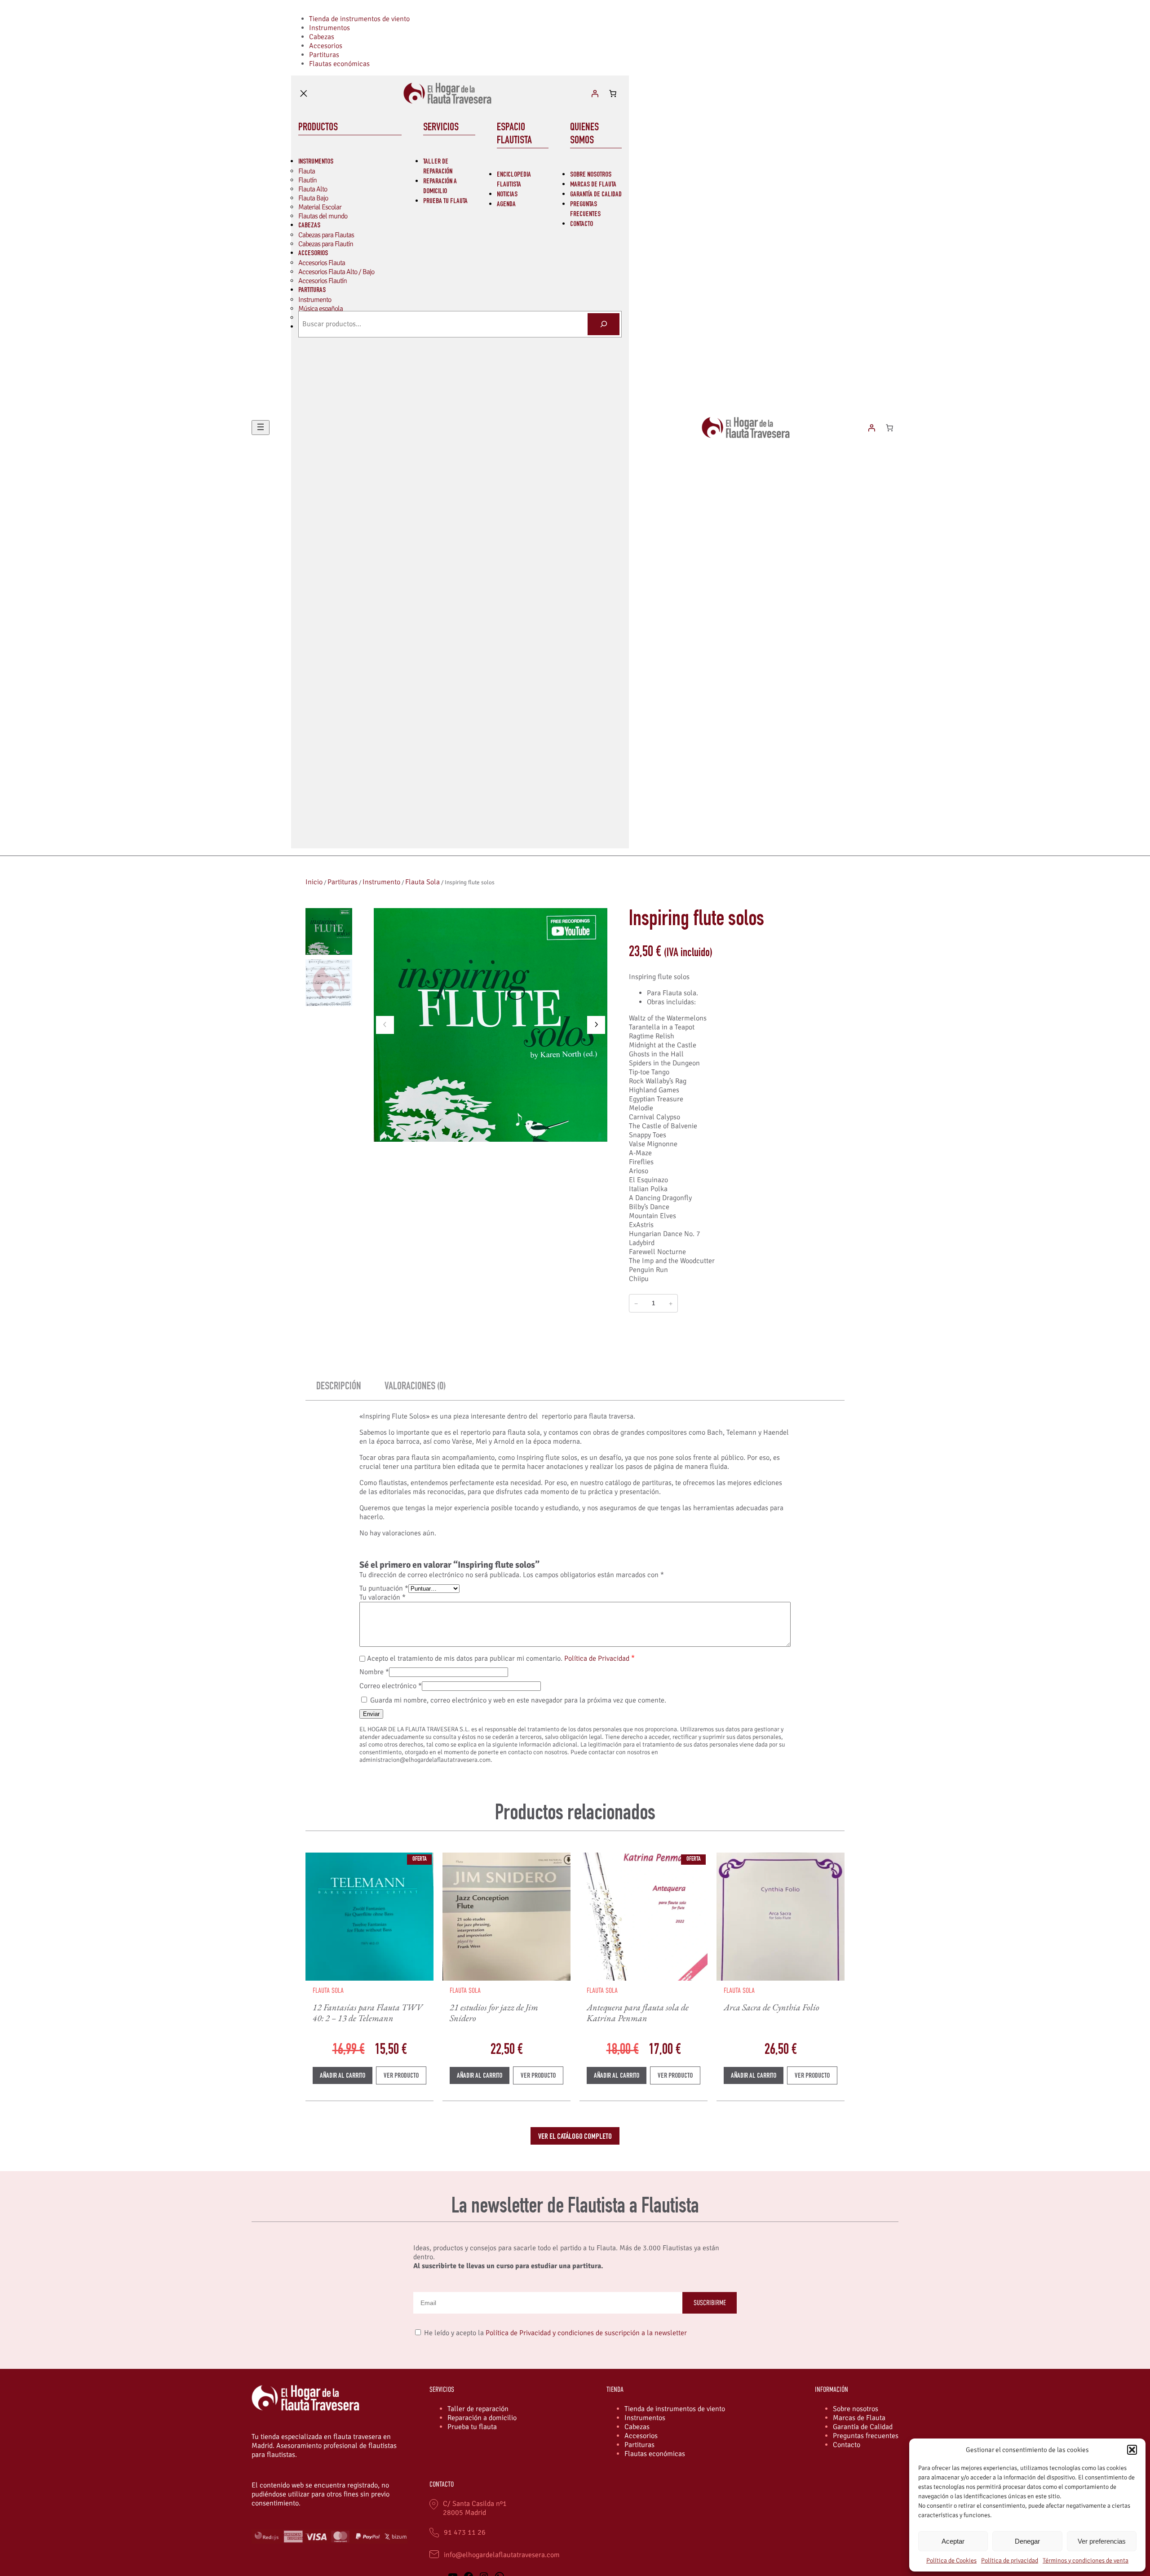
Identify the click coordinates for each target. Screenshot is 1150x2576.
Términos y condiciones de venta (1086, 2560)
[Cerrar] (304, 93)
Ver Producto (405, 2078)
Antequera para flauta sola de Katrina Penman (638, 2013)
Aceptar (953, 2541)
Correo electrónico (391, 1686)
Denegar (1027, 2541)
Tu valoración (383, 1597)
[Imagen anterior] (385, 1025)
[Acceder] (595, 93)
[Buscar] (604, 324)
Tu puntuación (384, 1588)
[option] (329, 983)
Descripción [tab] (339, 1387)
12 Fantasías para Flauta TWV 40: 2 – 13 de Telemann (368, 2013)
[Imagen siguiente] (596, 1025)
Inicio (314, 882)
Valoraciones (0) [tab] (415, 1387)
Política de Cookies (951, 2560)
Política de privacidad (1010, 2560)
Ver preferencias (1102, 2541)
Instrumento (381, 882)
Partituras (343, 882)
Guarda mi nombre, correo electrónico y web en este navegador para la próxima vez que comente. (518, 1700)
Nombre (374, 1672)
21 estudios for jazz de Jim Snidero (494, 2013)
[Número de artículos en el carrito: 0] (613, 93)
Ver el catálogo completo (575, 2137)
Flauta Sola (422, 882)
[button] (1132, 2450)
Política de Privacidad (597, 1658)
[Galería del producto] (491, 1025)
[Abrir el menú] (261, 428)
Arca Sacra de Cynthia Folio (772, 2007)
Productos (318, 128)
